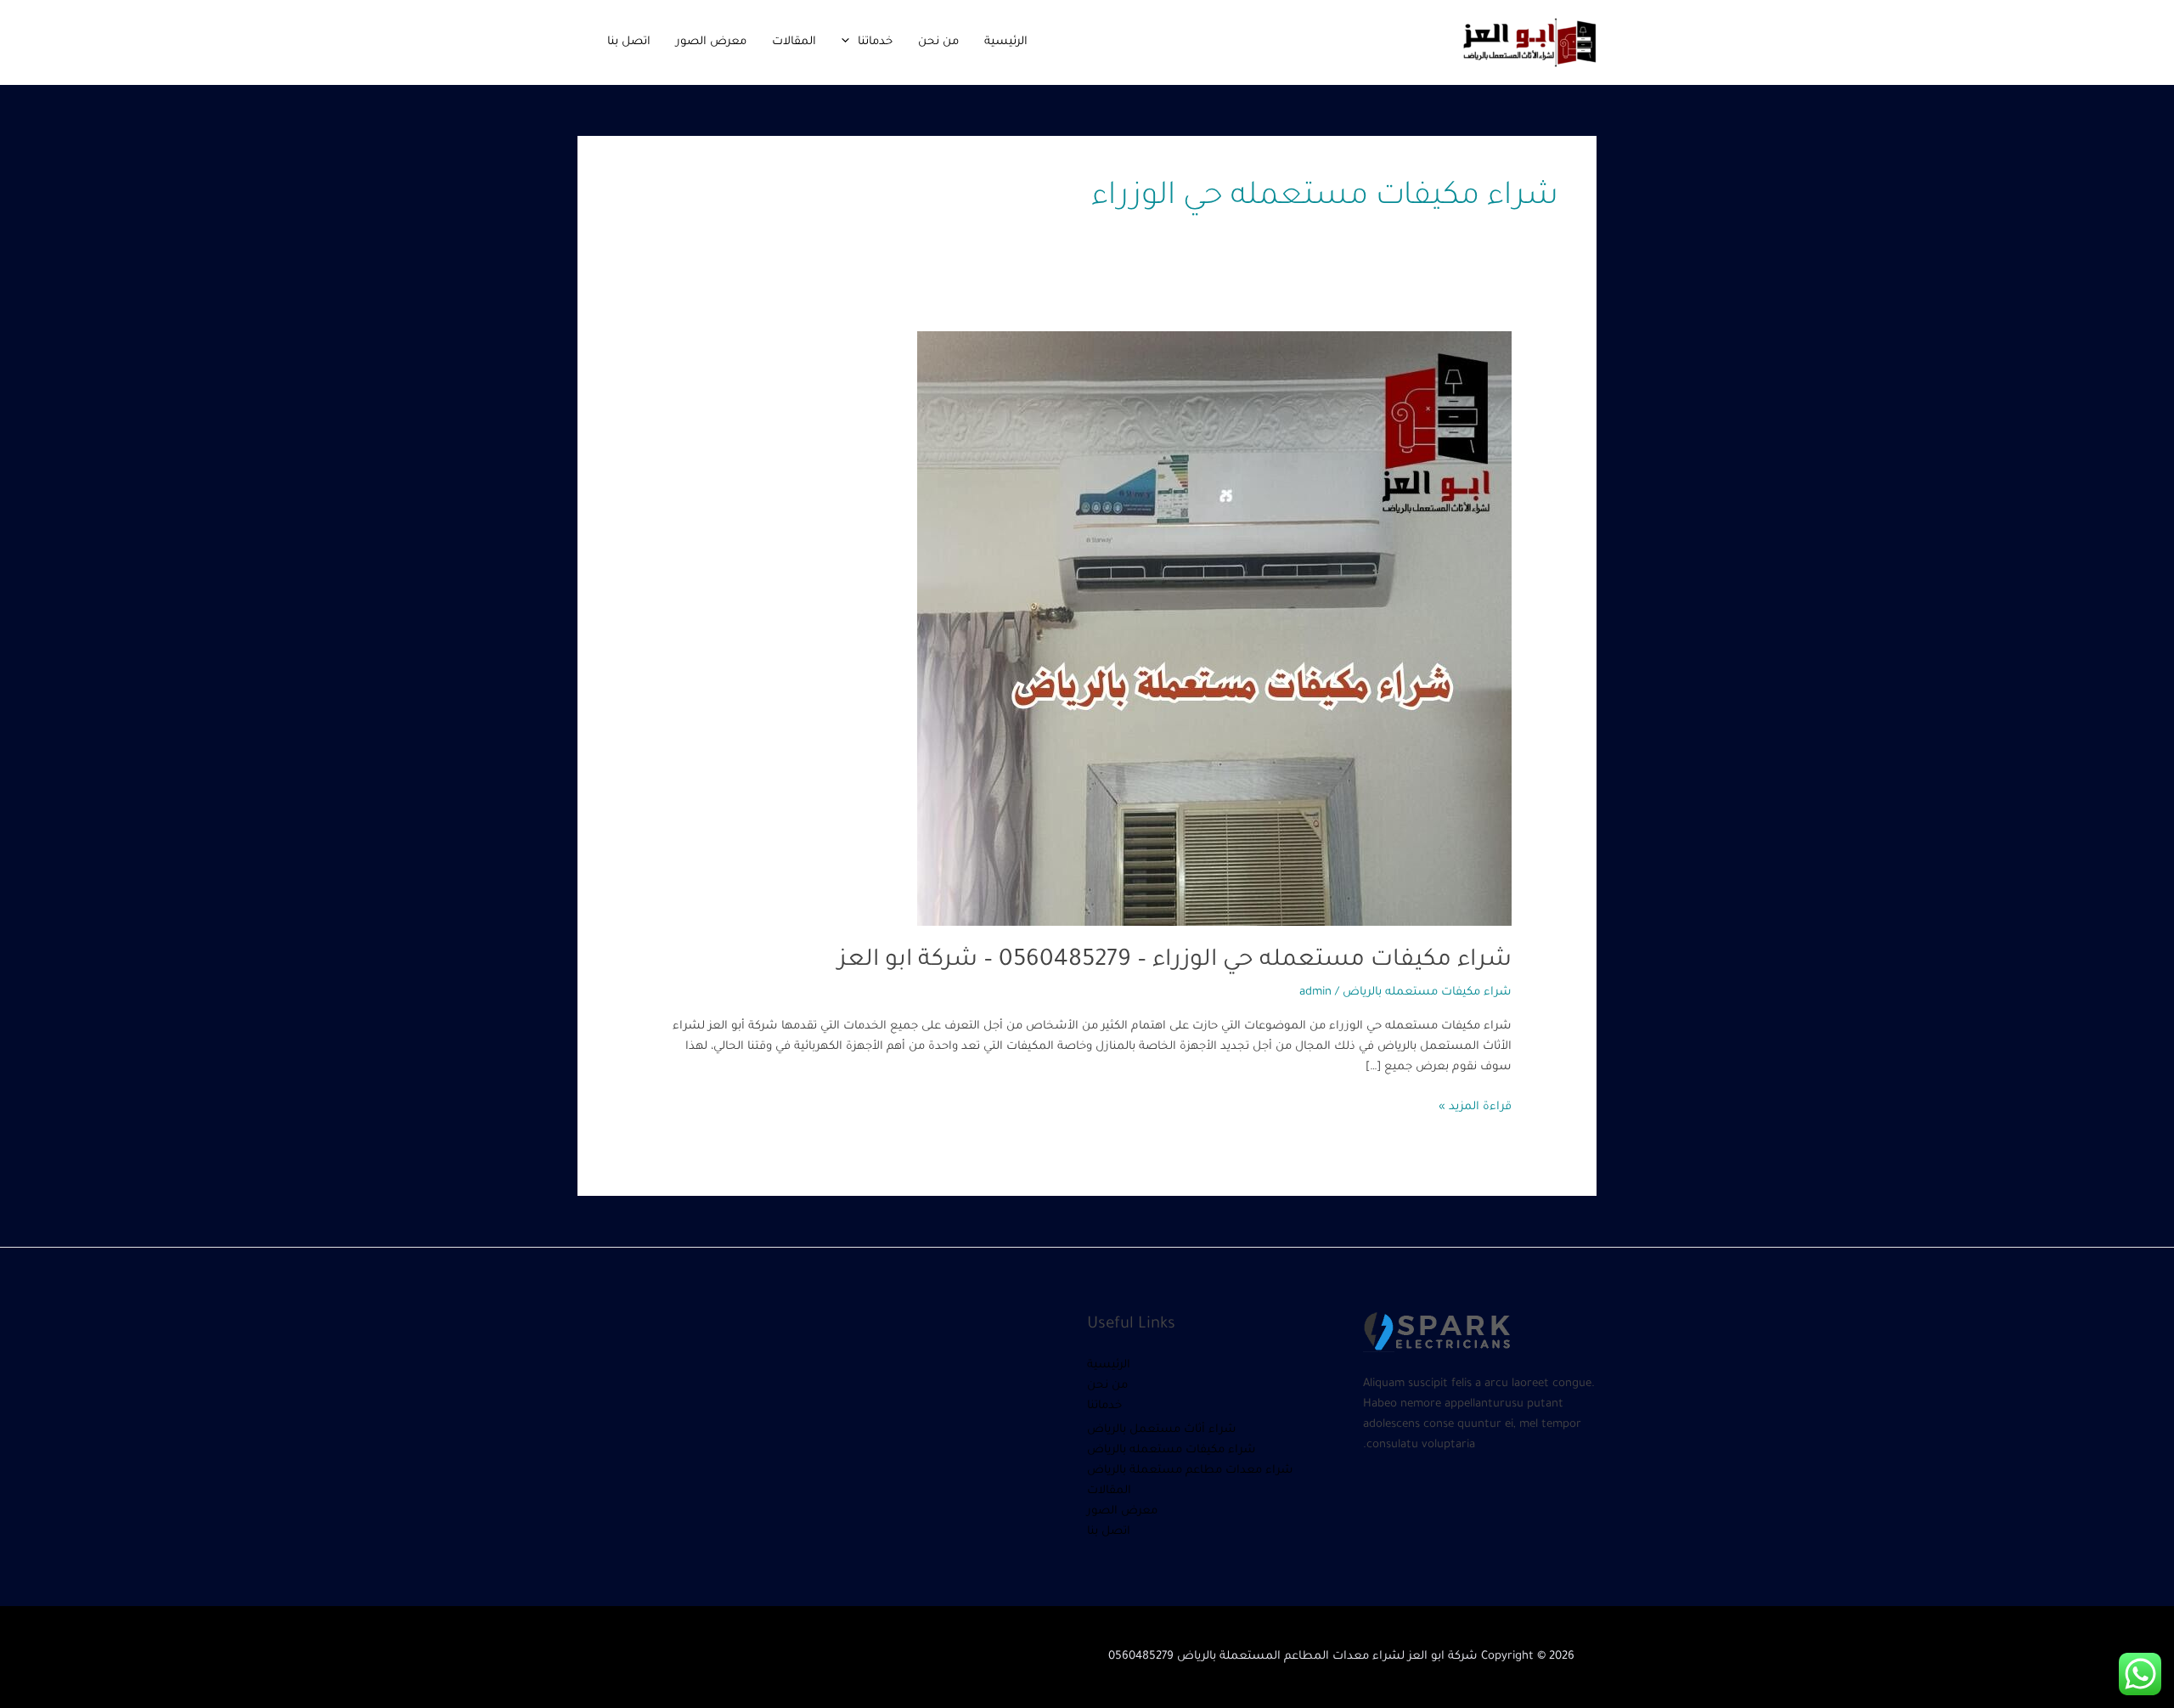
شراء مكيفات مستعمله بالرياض (1427, 992)
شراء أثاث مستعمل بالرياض (1162, 1430)
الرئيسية (1006, 42)
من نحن (938, 42)
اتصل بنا (629, 42)
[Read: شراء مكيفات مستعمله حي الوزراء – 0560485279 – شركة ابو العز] (1214, 630)
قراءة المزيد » (1475, 1105)
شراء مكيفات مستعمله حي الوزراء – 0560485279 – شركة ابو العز (1175, 961)
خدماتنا (875, 42)
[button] (850, 42)
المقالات (794, 42)
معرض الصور (711, 42)
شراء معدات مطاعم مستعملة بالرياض (1190, 1471)
